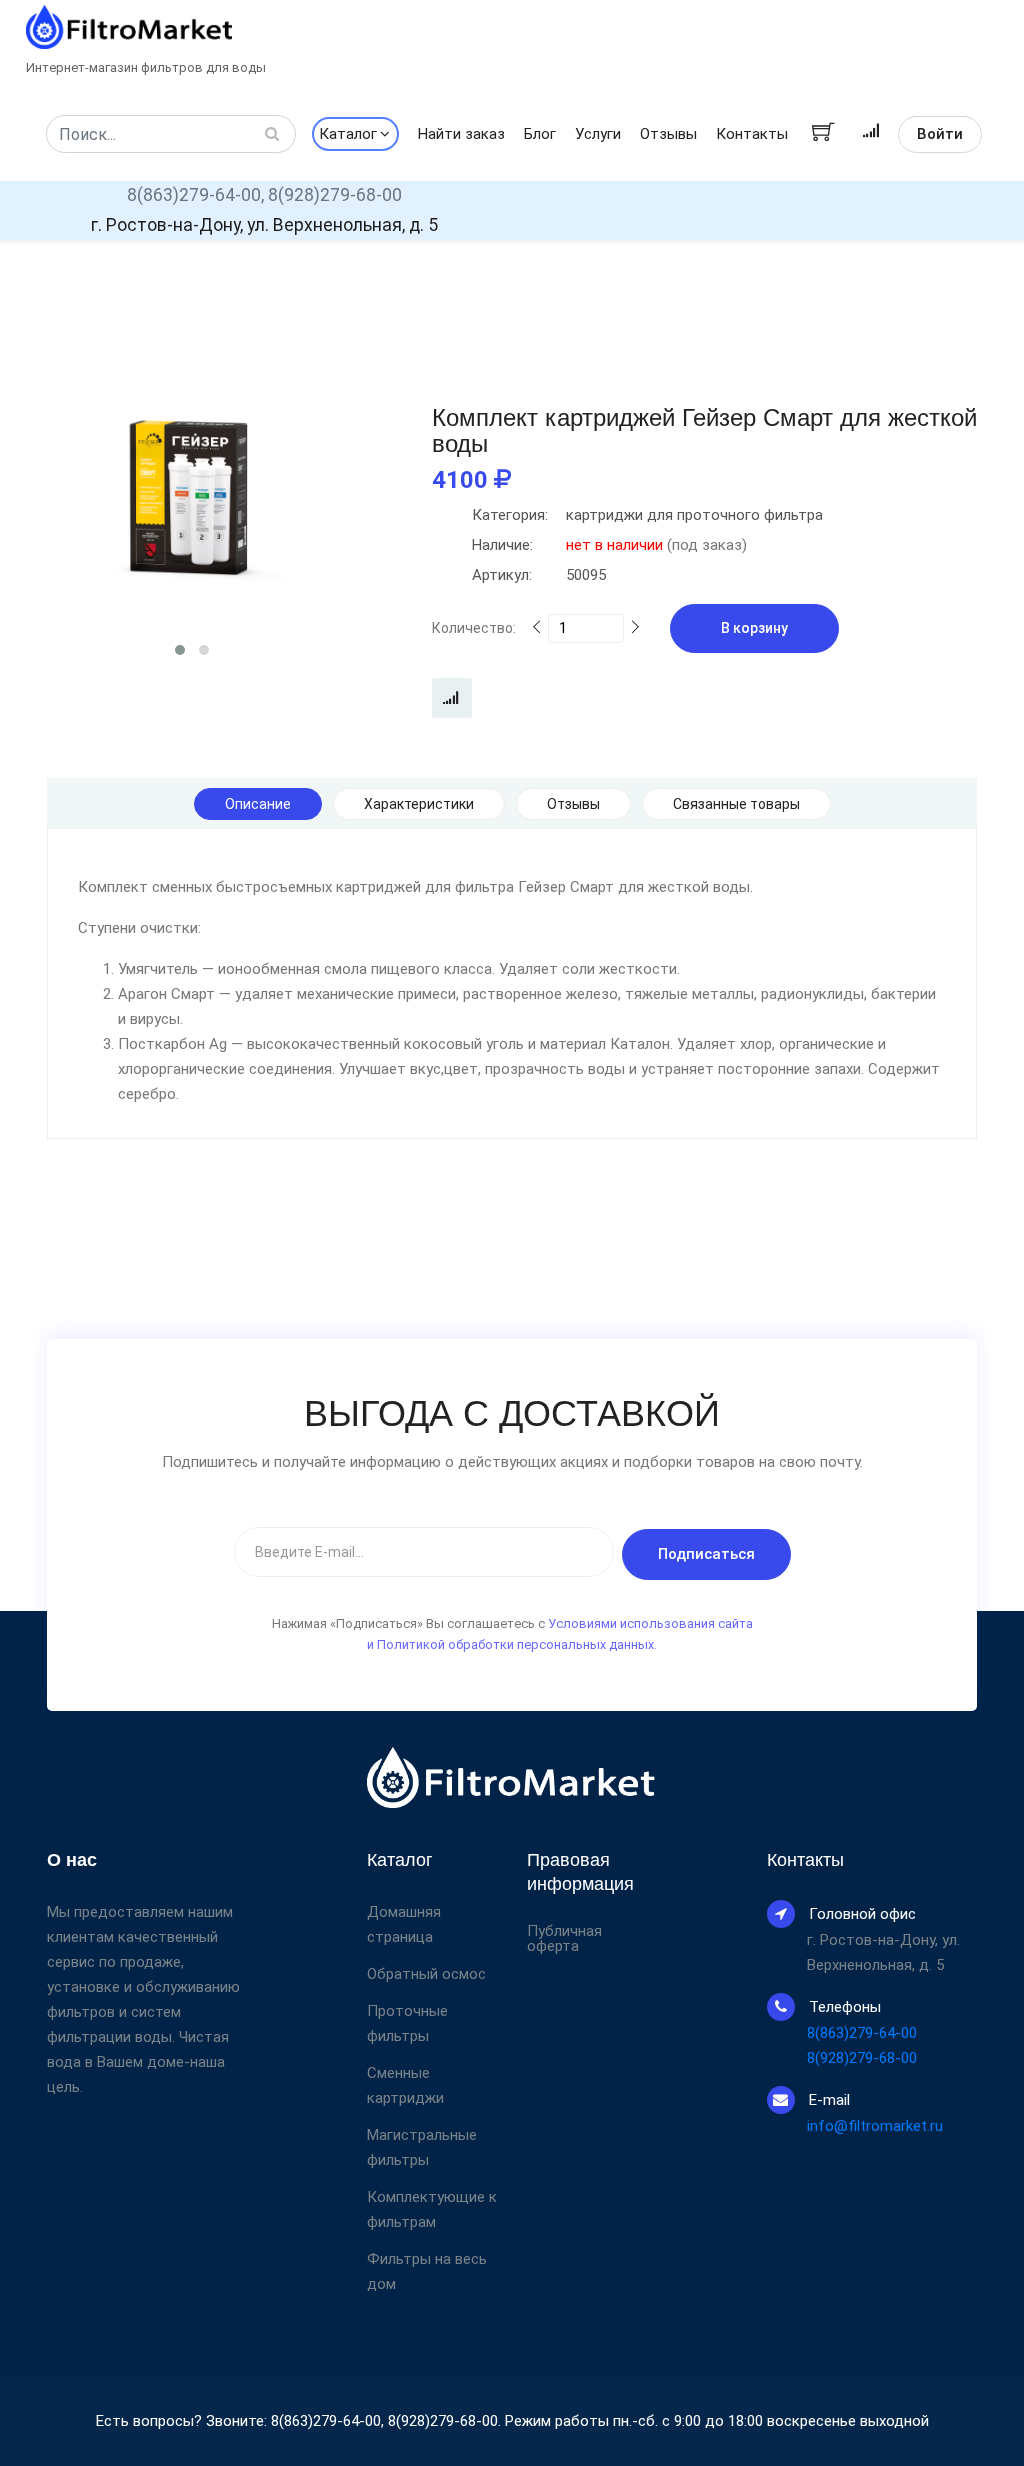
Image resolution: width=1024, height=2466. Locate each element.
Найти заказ (461, 134)
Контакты (752, 134)
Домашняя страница (404, 1924)
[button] (180, 650)
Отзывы (668, 134)
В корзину (754, 628)
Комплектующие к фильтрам (432, 2209)
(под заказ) (609, 545)
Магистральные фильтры (422, 2147)
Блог (540, 134)
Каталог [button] (348, 134)
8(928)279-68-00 (335, 195)
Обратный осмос (426, 1974)
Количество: (474, 628)
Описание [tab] (258, 804)
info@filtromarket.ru (875, 2126)
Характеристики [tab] (419, 804)
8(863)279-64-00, (195, 195)
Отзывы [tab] (573, 804)
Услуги (598, 134)
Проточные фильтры (407, 2023)
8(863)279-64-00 (862, 2033)
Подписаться (706, 1554)
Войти (940, 134)
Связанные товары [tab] (736, 804)
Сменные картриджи (405, 2085)
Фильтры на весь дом (427, 2271)
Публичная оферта (564, 1939)
